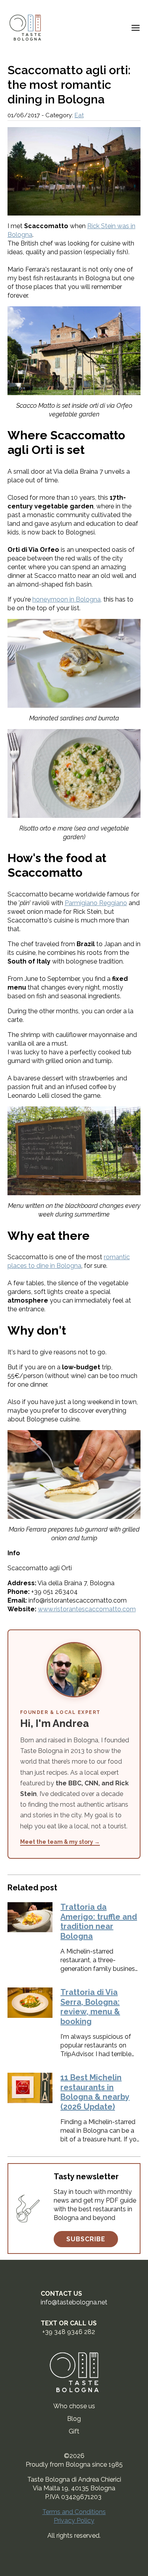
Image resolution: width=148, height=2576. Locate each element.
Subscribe (86, 2239)
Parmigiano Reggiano (96, 903)
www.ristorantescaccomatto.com (87, 1609)
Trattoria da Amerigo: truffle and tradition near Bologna (99, 1922)
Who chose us (74, 2406)
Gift (74, 2431)
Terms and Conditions (74, 2512)
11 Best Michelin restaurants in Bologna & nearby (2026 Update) (95, 2092)
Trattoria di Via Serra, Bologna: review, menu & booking (90, 2007)
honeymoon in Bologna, (67, 599)
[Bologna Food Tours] (25, 28)
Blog (74, 2419)
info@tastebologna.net (74, 2302)
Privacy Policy (74, 2521)
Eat (79, 115)
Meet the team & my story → (60, 1842)
